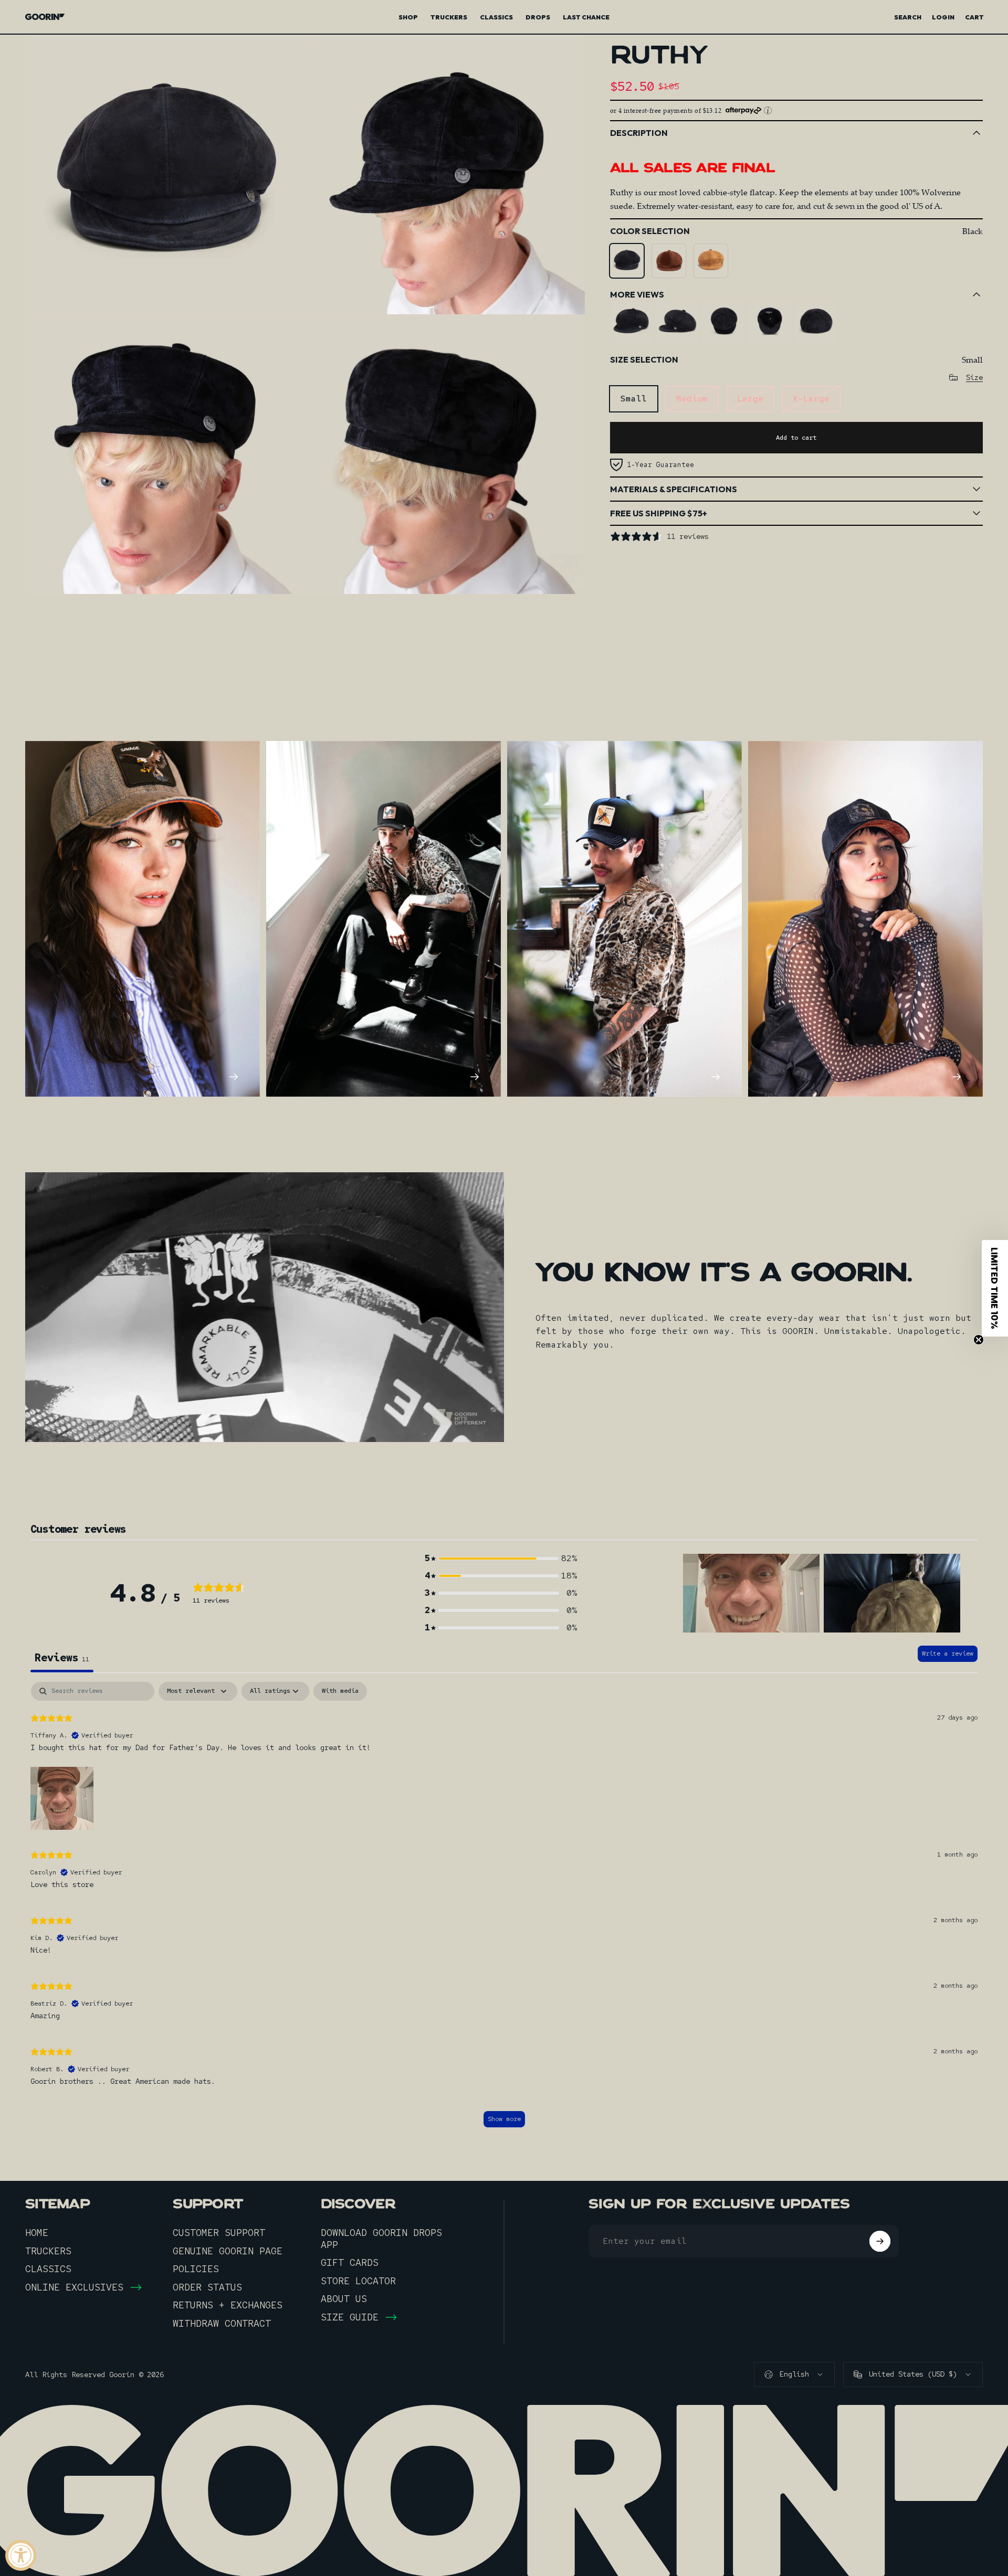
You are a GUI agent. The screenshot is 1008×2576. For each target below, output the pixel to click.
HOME (37, 2233)
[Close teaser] (979, 1340)
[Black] (627, 261)
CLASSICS (48, 2269)
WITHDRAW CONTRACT (222, 2324)
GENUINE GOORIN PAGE (228, 2251)
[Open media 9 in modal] (165, 174)
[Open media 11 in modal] (165, 454)
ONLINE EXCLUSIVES (74, 2287)
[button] (501, 1558)
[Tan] (711, 261)
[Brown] (669, 261)
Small (634, 399)
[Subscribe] (880, 2241)
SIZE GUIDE (350, 2317)
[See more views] (631, 322)
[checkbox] (340, 1691)
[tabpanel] (504, 1910)
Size (974, 378)
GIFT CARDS (350, 2263)
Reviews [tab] (62, 1658)
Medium (692, 399)
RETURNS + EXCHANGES (228, 2305)
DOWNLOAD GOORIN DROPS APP (381, 2239)
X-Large (811, 399)
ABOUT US (344, 2299)
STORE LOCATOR (358, 2281)
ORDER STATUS (207, 2287)
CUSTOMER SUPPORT (219, 2233)
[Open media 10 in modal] (445, 174)
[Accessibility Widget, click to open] (21, 2555)
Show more (504, 2119)
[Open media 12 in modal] (445, 454)
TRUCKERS (48, 2251)
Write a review (948, 1653)
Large (750, 399)
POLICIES (196, 2269)
